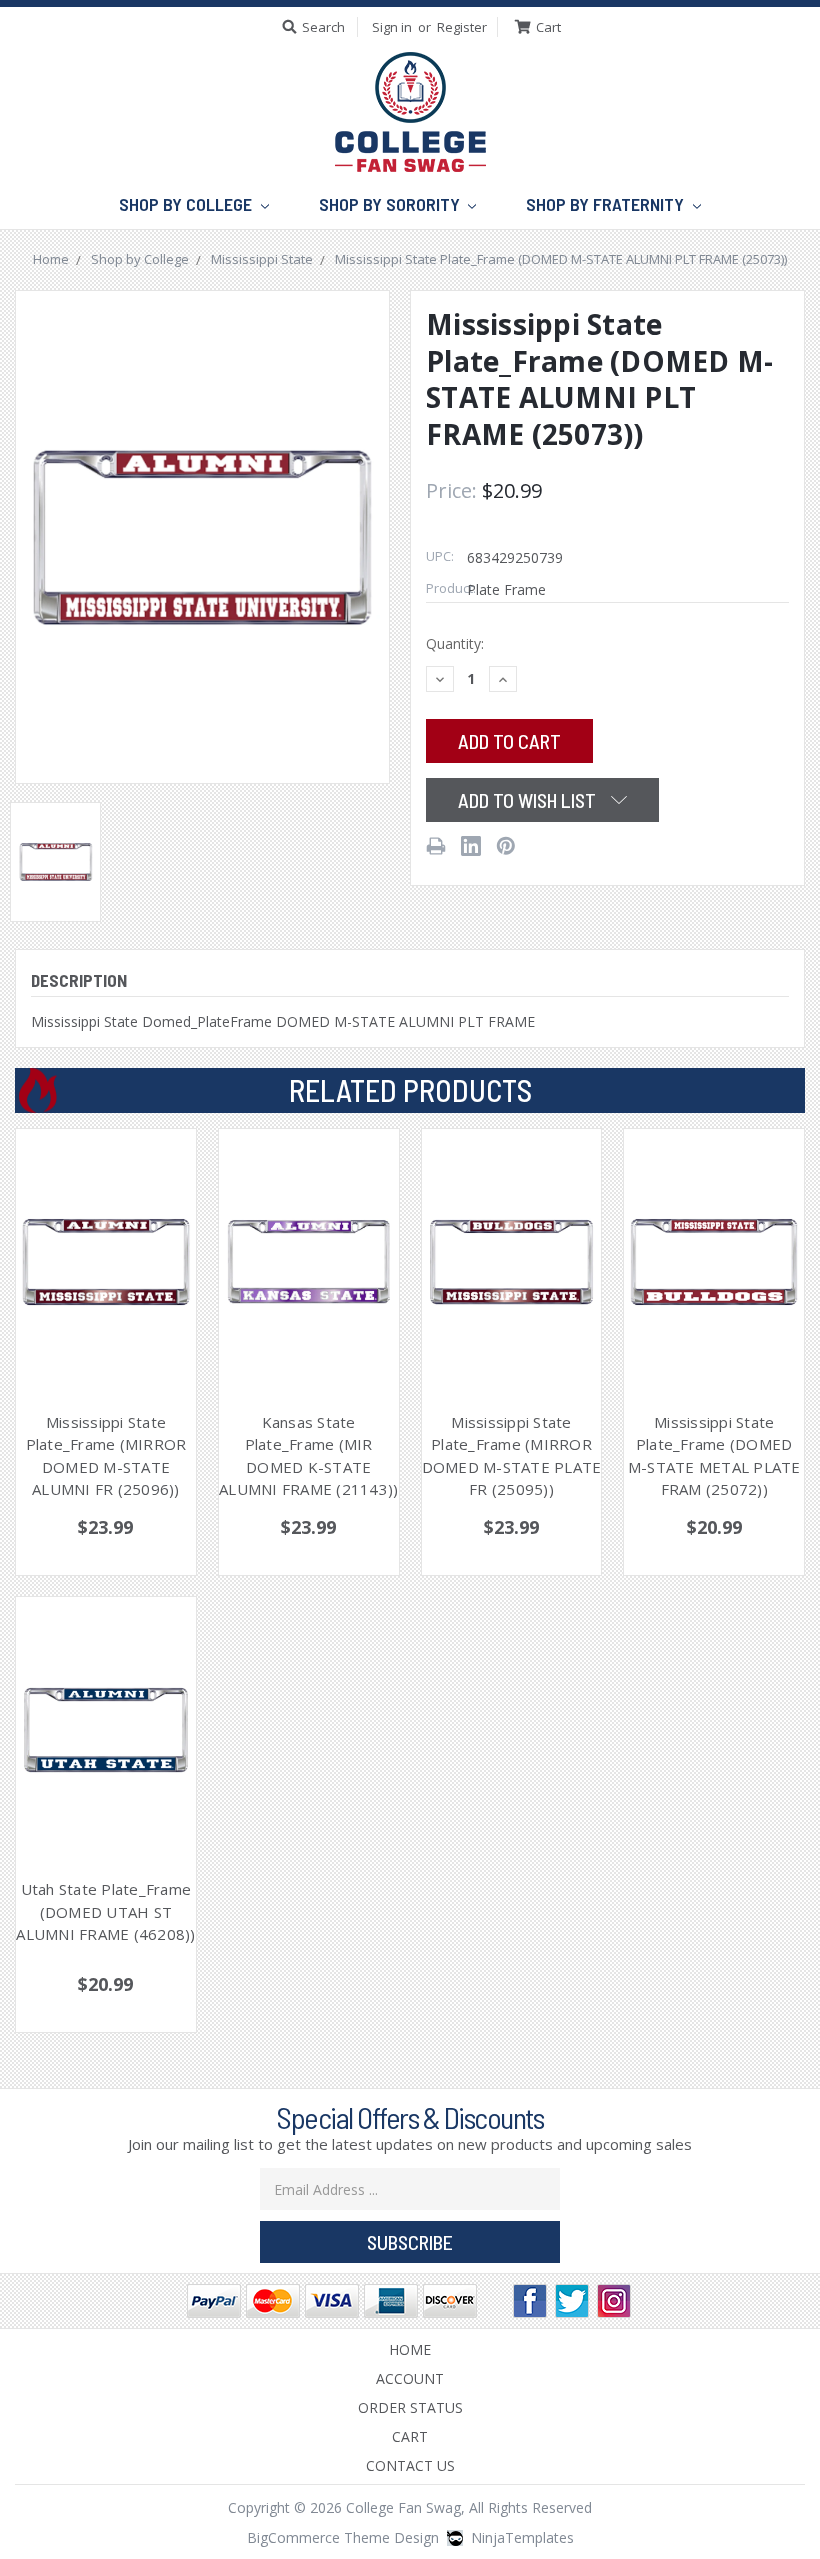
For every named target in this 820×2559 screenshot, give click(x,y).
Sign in (392, 27)
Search (323, 27)
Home (410, 2349)
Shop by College (187, 204)
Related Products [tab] (410, 1090)
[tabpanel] (106, 1352)
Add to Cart (105, 1286)
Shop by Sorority (391, 204)
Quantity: (455, 643)
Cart (410, 2436)
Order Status (410, 2407)
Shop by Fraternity (607, 204)
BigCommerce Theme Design (343, 2537)
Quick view (106, 1239)
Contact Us (410, 2465)
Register (462, 27)
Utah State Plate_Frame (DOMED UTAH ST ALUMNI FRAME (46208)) (105, 1911)
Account (410, 2378)
